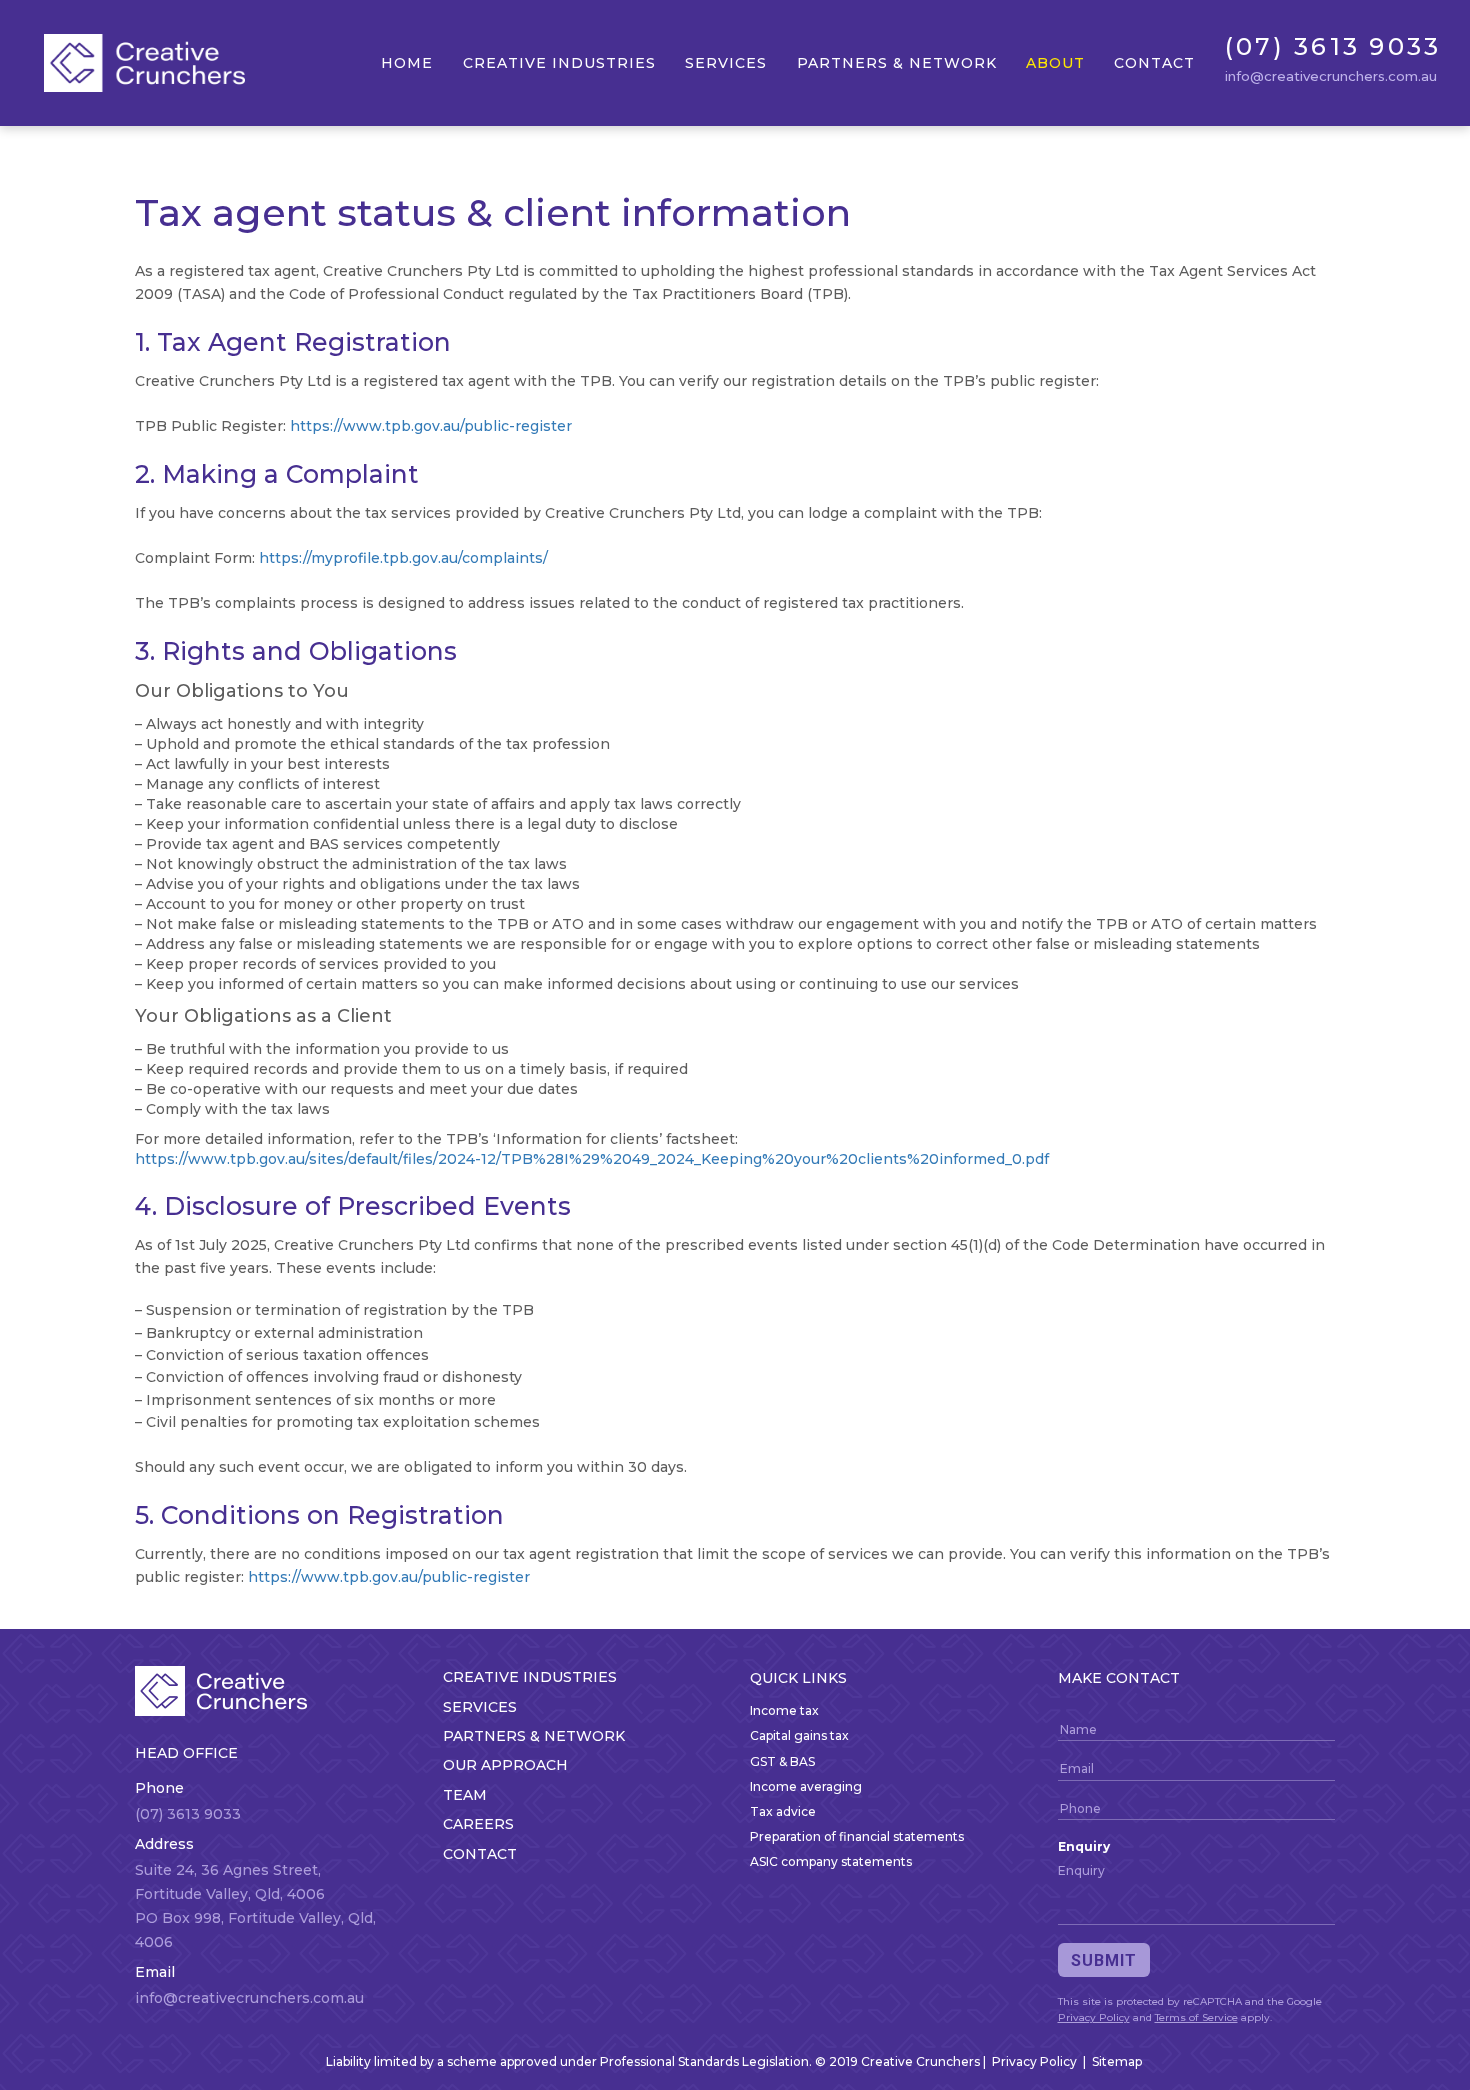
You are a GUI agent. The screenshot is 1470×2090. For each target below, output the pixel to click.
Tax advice (783, 1811)
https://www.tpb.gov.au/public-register (431, 426)
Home (407, 63)
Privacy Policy (1094, 2017)
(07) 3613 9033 (1333, 46)
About (1055, 63)
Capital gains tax (799, 1735)
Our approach (505, 1765)
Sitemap (1117, 2061)
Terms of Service (1196, 2017)
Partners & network (897, 63)
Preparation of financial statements (857, 1836)
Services (726, 63)
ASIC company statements (831, 1861)
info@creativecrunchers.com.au (1331, 76)
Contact (1154, 63)
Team (465, 1795)
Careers (478, 1824)
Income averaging (806, 1786)
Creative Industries (559, 63)
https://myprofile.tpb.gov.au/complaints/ (403, 558)
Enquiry (1084, 1846)
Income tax (784, 1710)
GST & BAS (782, 1761)
